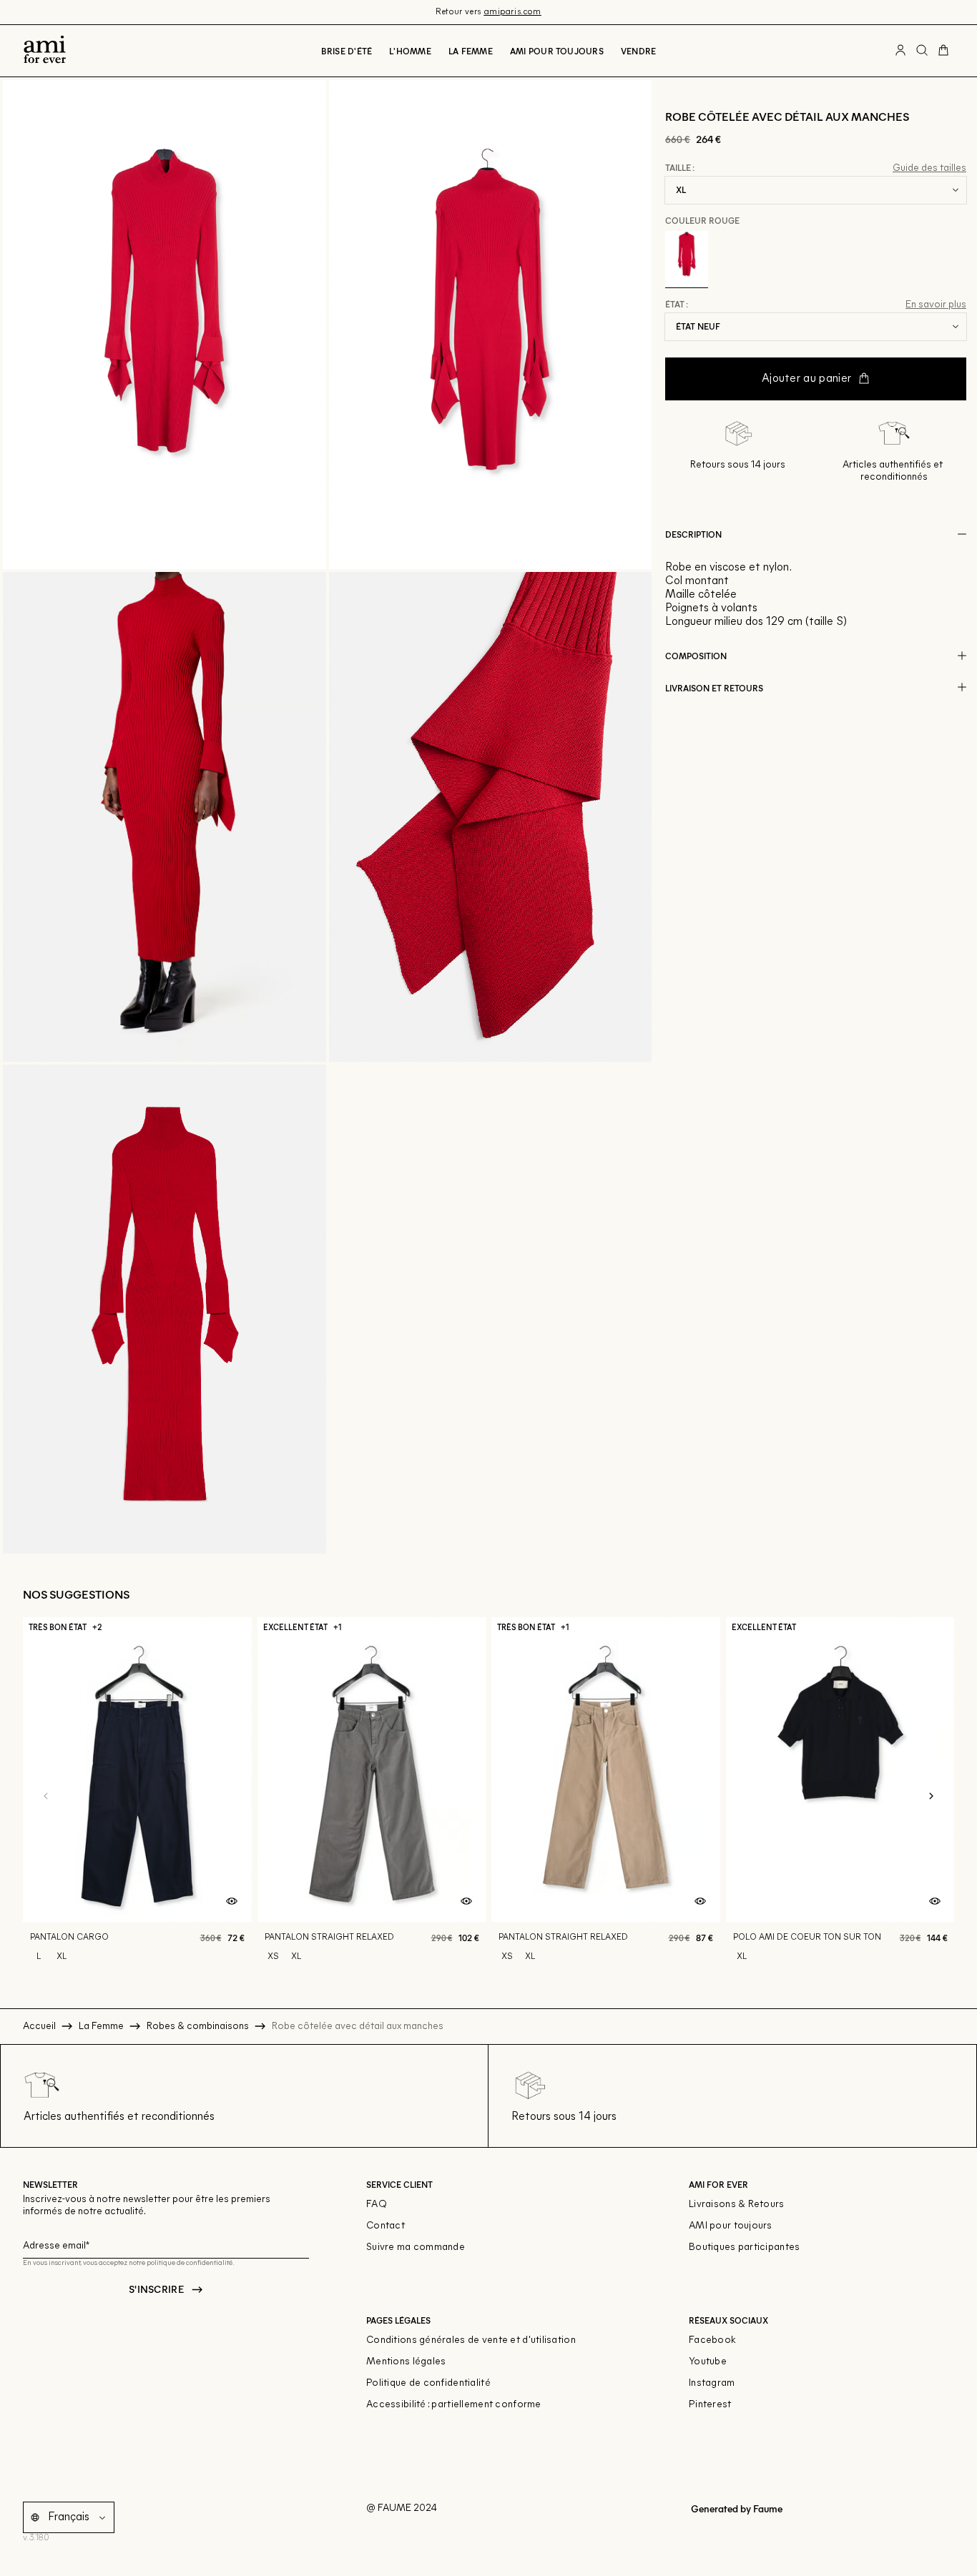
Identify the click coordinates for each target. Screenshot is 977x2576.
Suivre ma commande (416, 2247)
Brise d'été (347, 51)
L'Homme (410, 51)
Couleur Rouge (702, 219)
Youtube (708, 2362)
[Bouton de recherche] (922, 51)
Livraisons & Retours (737, 2205)
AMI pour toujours (731, 2226)
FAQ (377, 2205)
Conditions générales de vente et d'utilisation (471, 2340)
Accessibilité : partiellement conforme (454, 2405)
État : (677, 305)
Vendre (638, 51)
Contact (386, 2226)
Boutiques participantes (744, 2247)
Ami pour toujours (557, 51)
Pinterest (710, 2405)
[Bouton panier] (943, 51)
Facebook (712, 2340)
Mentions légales (406, 2362)
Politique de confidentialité (428, 2383)
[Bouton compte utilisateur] (900, 51)
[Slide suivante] (931, 1797)
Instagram (712, 2383)
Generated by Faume (736, 2508)
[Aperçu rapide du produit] (232, 1902)
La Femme (471, 51)
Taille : (680, 168)
